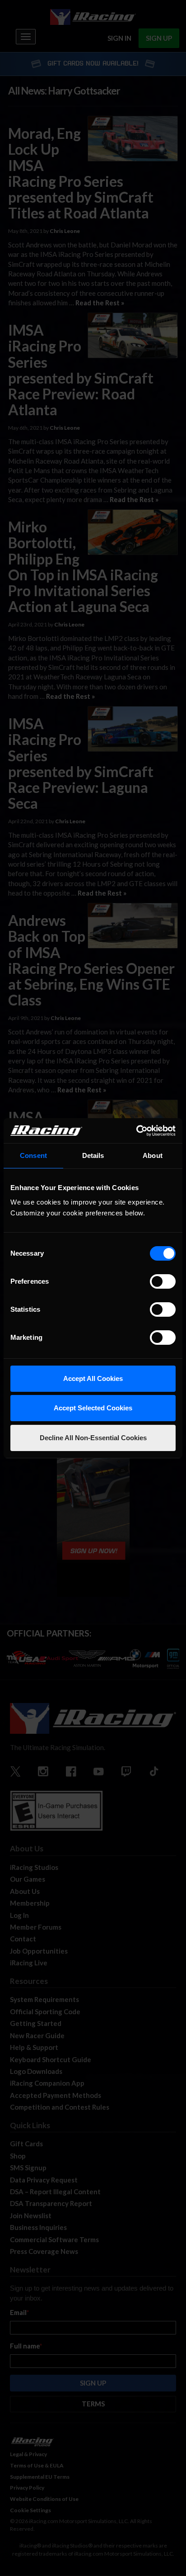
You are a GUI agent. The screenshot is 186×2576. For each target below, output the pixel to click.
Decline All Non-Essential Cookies (93, 1438)
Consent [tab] (33, 1155)
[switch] (163, 1281)
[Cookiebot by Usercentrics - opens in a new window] (136, 1131)
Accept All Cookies (93, 1378)
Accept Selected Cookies (93, 1408)
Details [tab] (93, 1155)
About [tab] (153, 1155)
